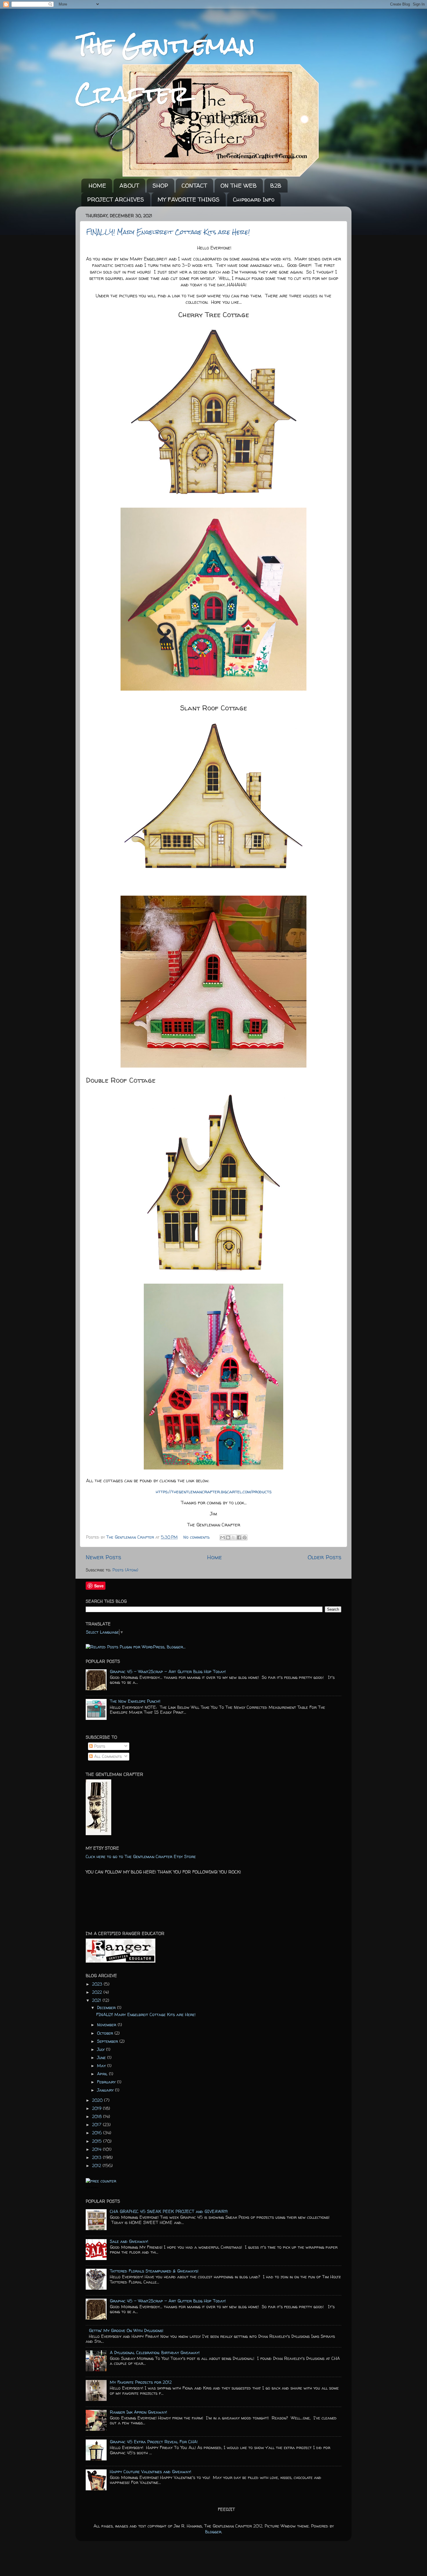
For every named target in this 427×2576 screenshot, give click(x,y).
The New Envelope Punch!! (135, 1701)
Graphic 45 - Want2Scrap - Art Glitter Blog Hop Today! (168, 1672)
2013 (97, 2158)
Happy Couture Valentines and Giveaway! (150, 2472)
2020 (98, 2100)
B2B (276, 185)
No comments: (197, 1537)
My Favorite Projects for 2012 (141, 2382)
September (108, 2041)
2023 (98, 1984)
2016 (98, 2133)
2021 (97, 2000)
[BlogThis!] (228, 1537)
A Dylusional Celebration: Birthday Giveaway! (155, 2353)
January (106, 2090)
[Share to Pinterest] (245, 1537)
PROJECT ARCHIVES (116, 199)
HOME (97, 185)
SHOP (160, 185)
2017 (97, 2125)
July (102, 2049)
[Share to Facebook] (239, 1537)
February (107, 2082)
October (106, 2033)
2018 (98, 2117)
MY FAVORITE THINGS (189, 199)
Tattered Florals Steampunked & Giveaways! (154, 2271)
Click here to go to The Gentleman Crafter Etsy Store (141, 1857)
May (102, 2066)
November (107, 2025)
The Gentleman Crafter (131, 1537)
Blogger (213, 2532)
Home (215, 1557)
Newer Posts (103, 1557)
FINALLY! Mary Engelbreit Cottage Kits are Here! (168, 232)
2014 (97, 2149)
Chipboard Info (254, 199)
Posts (99, 1746)
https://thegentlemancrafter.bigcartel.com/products (214, 1492)
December (107, 2008)
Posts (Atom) (125, 1570)
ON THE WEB (239, 185)
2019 (97, 2108)
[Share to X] (234, 1537)
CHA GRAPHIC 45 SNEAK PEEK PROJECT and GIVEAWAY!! (169, 2212)
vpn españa (92, 2187)
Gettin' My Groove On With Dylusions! (126, 2331)
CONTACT (194, 185)
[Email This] (223, 1537)
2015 (98, 2141)
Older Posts (324, 1557)
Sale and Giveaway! (129, 2241)
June (102, 2058)
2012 (97, 2166)
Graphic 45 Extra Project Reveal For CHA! (154, 2442)
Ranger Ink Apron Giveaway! (138, 2412)
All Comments (107, 1756)
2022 (98, 1992)
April (103, 2074)
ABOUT (129, 185)
